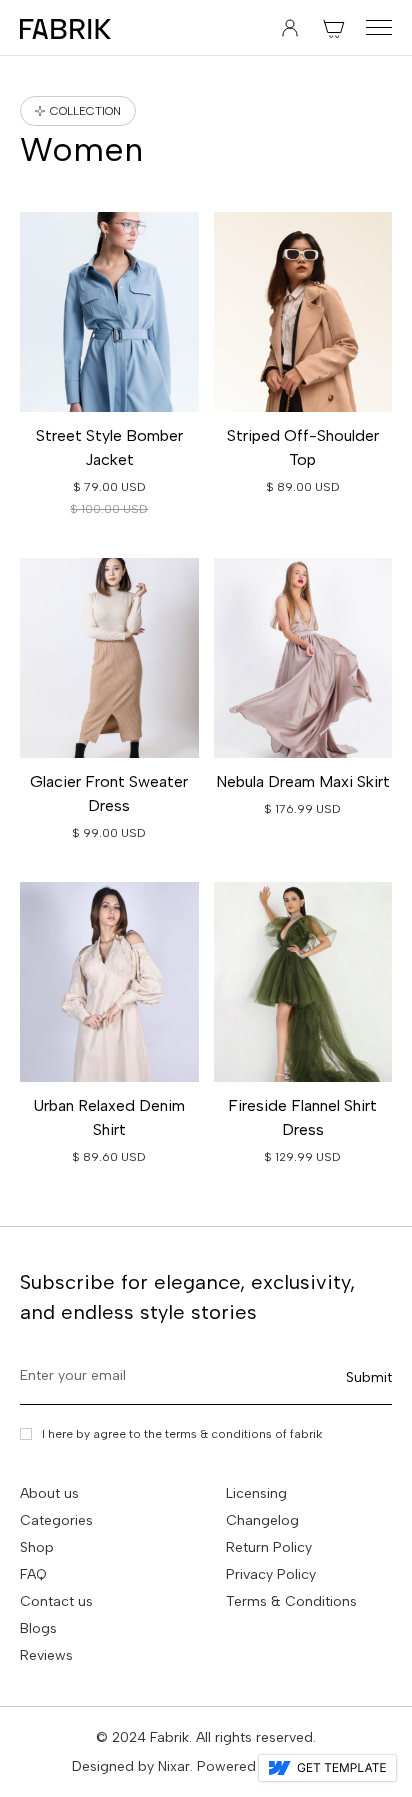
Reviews (46, 1655)
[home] (65, 27)
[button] (334, 28)
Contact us (56, 1601)
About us (49, 1493)
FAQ (33, 1574)
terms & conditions (218, 1434)
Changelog (262, 1520)
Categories (56, 1520)
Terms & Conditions (291, 1601)
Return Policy (269, 1547)
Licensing (256, 1493)
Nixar (174, 1766)
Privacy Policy (271, 1574)
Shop (37, 1547)
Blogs (38, 1628)
